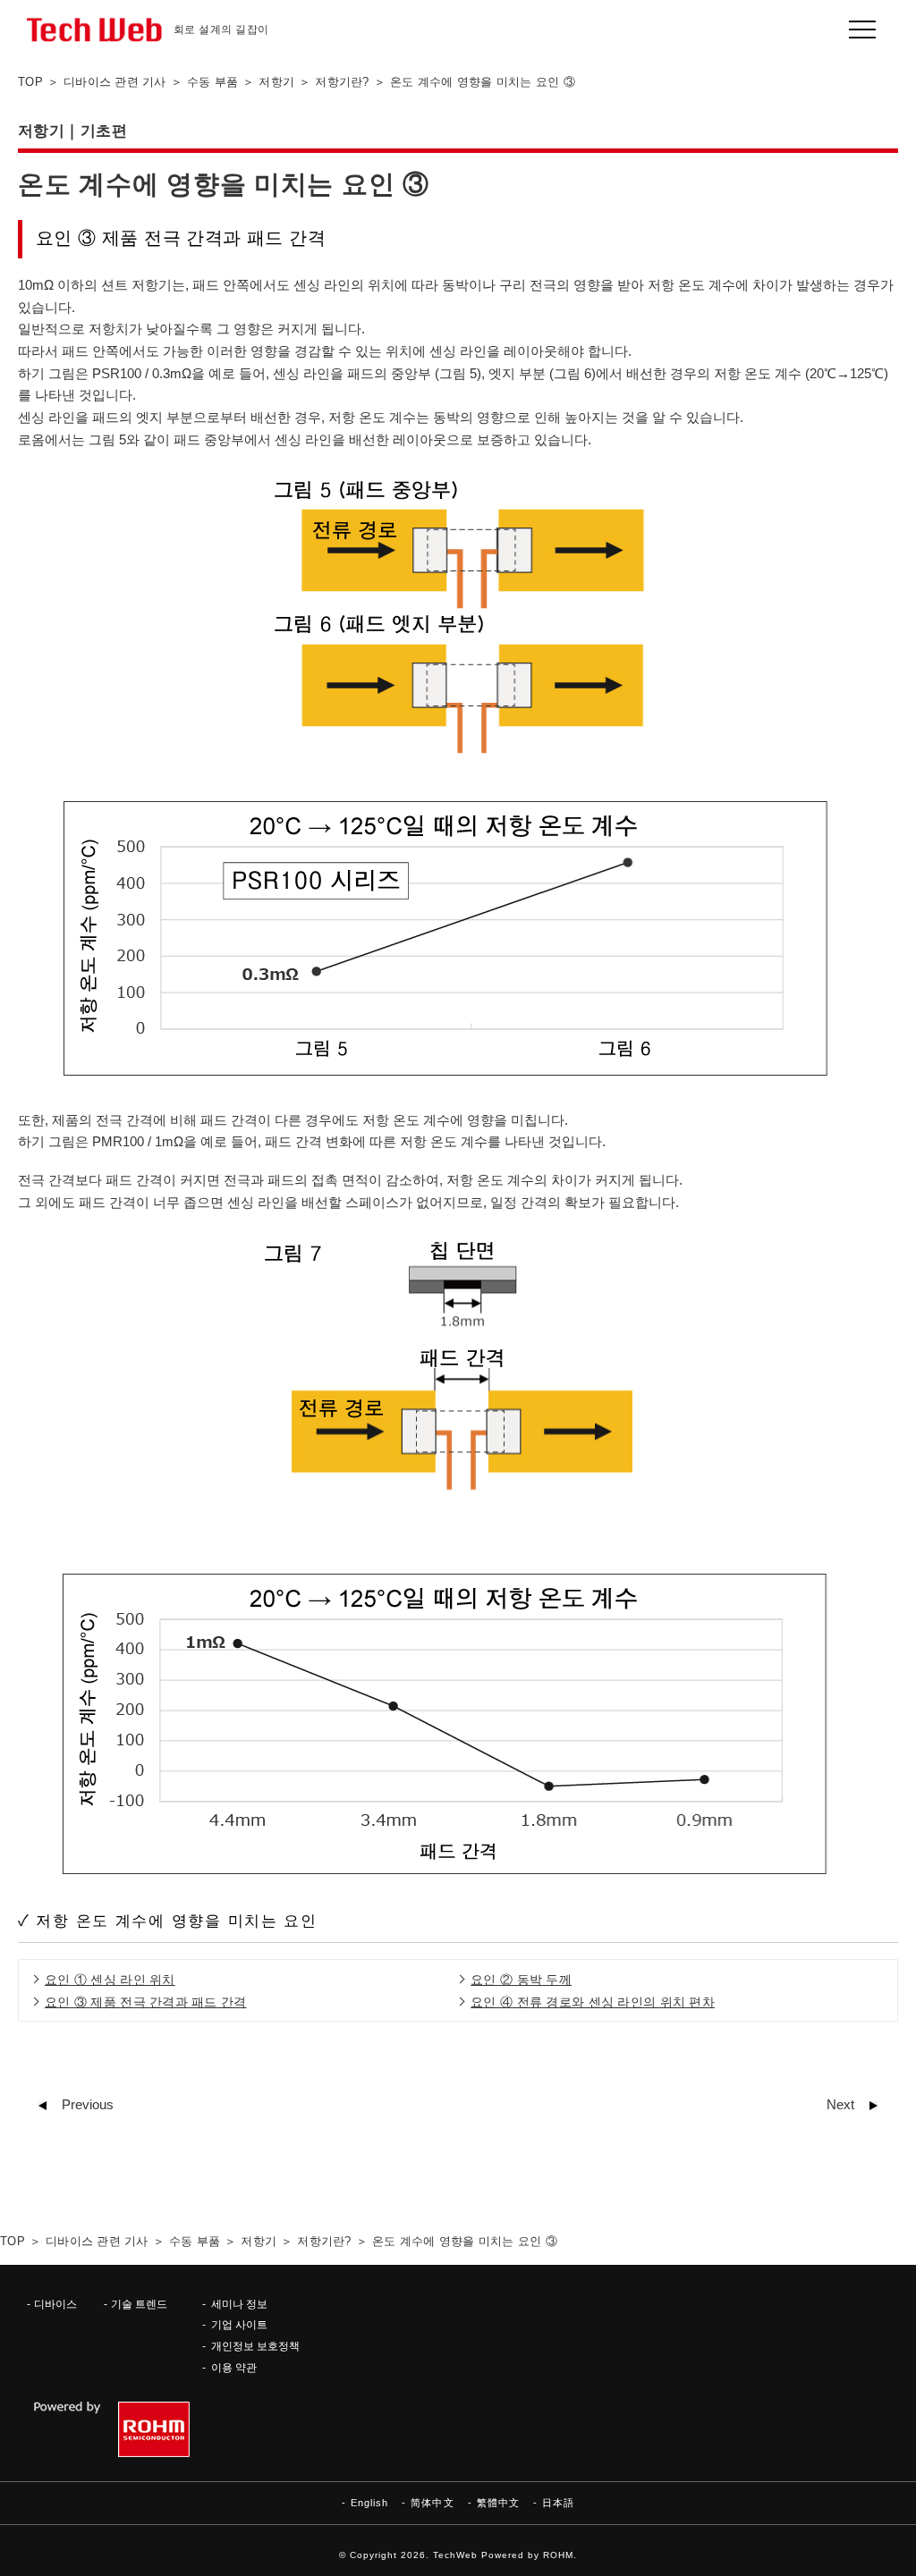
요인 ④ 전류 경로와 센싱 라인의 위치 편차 (593, 2002)
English (370, 2503)
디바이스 (55, 2304)
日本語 (558, 2503)
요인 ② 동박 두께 (521, 1980)
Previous (88, 2105)
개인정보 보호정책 (255, 2346)
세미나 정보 (239, 2304)
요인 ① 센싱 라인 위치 (110, 1980)
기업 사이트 (239, 2324)
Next (840, 2105)
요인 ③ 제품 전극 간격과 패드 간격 (146, 2002)
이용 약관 (234, 2367)
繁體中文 (498, 2503)
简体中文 (432, 2503)
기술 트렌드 (139, 2304)
